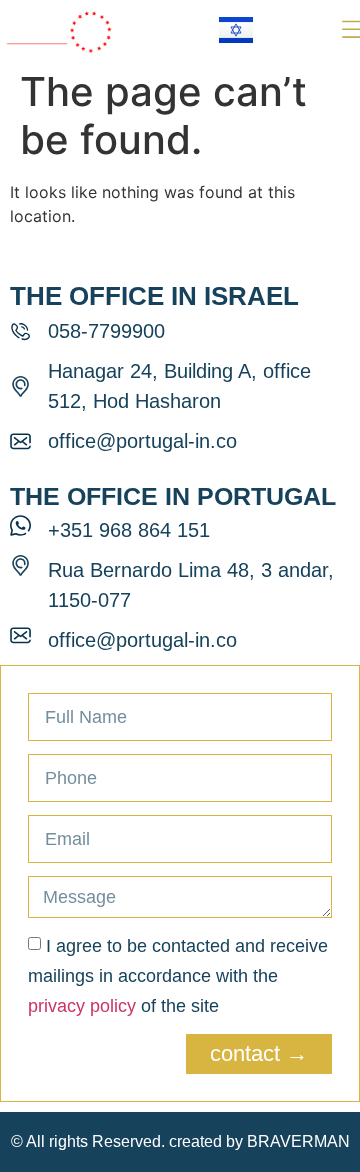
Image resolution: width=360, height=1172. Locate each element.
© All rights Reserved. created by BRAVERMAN (180, 1141)
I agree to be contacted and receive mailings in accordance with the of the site (178, 976)
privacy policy (82, 1006)
